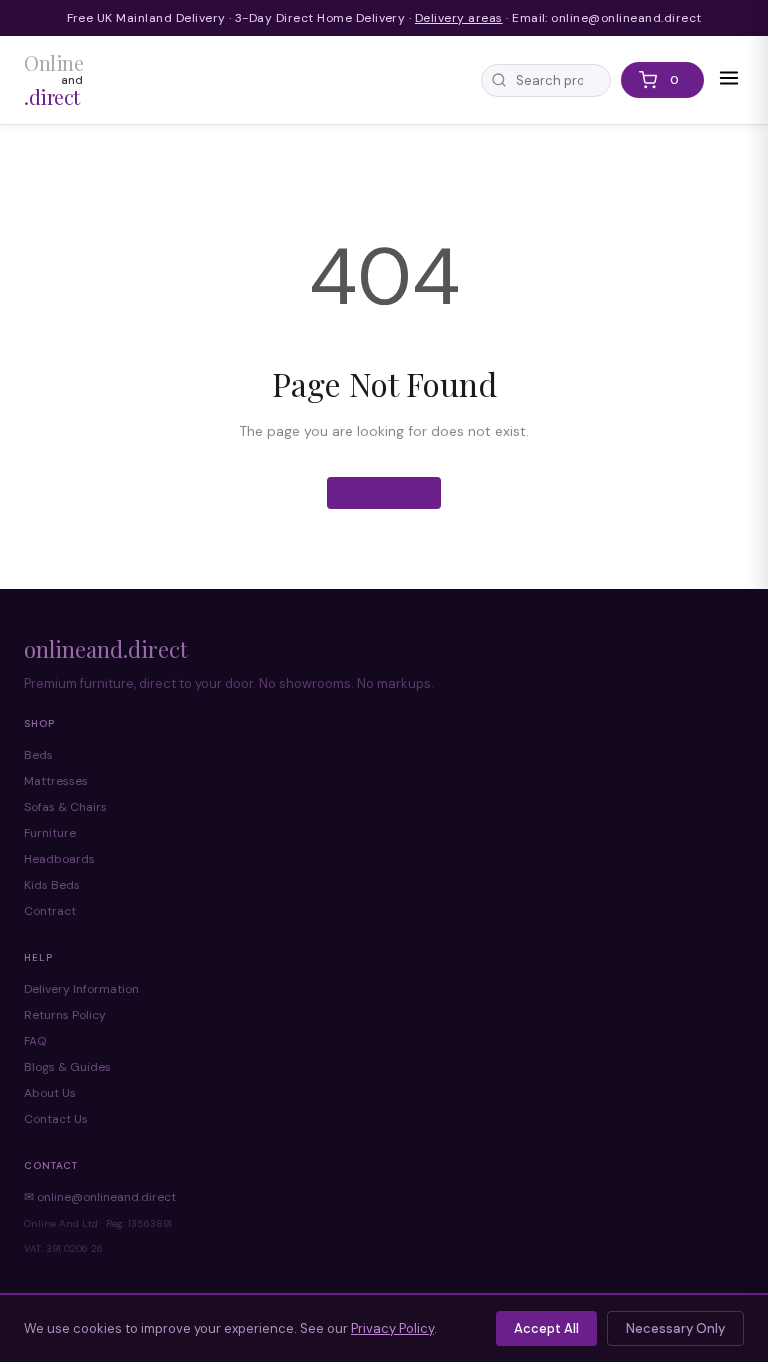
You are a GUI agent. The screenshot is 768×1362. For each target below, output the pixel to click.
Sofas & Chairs (65, 807)
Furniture (50, 833)
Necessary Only (675, 1328)
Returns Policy (65, 1015)
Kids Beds (52, 885)
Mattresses (56, 781)
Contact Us (56, 1119)
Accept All (546, 1328)
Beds (38, 755)
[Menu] (729, 80)
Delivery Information (81, 989)
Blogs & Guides (67, 1067)
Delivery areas (459, 18)
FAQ (35, 1041)
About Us (50, 1093)
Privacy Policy (392, 1328)
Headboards (59, 859)
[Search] (499, 80)
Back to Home (384, 493)
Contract (50, 911)
